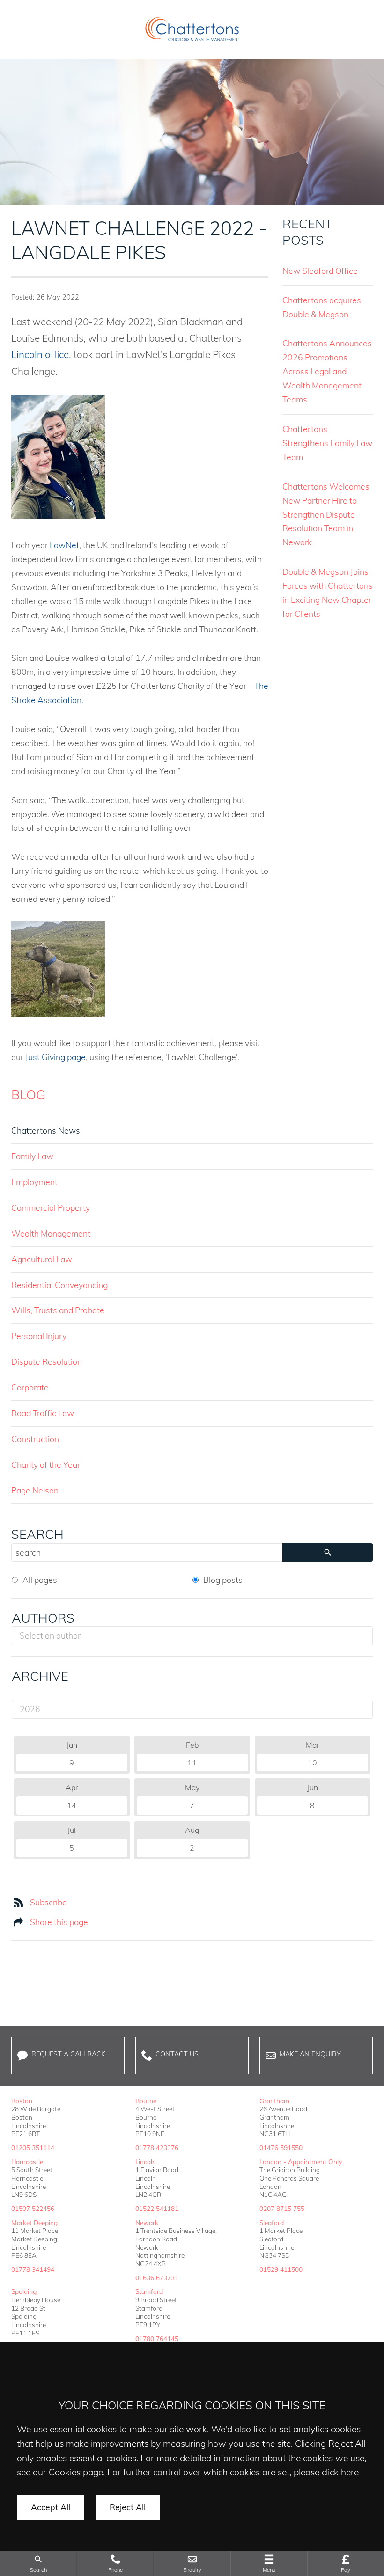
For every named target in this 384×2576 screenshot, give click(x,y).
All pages (40, 1580)
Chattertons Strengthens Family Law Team (327, 443)
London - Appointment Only (301, 2162)
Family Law (32, 1156)
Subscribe (48, 1902)
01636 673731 (157, 2278)
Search (37, 1534)
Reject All (128, 2507)
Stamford (149, 2291)
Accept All (51, 2507)
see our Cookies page (60, 2472)
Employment (34, 1182)
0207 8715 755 (282, 2208)
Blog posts (223, 1580)
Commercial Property (51, 1207)
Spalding (24, 2291)
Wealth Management (51, 1233)
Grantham (274, 2101)
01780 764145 (157, 2338)
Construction (35, 1439)
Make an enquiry (310, 2054)
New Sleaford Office (320, 271)
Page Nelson (35, 1490)
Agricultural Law (42, 1259)
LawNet (64, 545)
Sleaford (272, 2222)
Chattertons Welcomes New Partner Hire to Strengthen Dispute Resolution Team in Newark (326, 514)
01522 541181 (157, 2208)
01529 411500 (281, 2269)
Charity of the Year (46, 1464)
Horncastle (27, 2162)
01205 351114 (33, 2148)
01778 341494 (33, 2269)
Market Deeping (34, 2222)
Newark (147, 2222)
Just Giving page (55, 1057)
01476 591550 (281, 2148)
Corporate (30, 1387)
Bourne (146, 2101)
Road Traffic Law (43, 1413)
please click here (326, 2472)
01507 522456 (33, 2208)
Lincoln (146, 2162)
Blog (28, 1095)
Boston (22, 2101)
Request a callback (68, 2054)
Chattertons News (46, 1130)
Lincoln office (40, 354)
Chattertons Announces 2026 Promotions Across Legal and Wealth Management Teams (327, 371)
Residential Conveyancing (59, 1285)
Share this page (59, 1922)
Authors (43, 1618)
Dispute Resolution (47, 1361)
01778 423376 (157, 2148)
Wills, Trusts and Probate (58, 1310)
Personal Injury (39, 1336)
